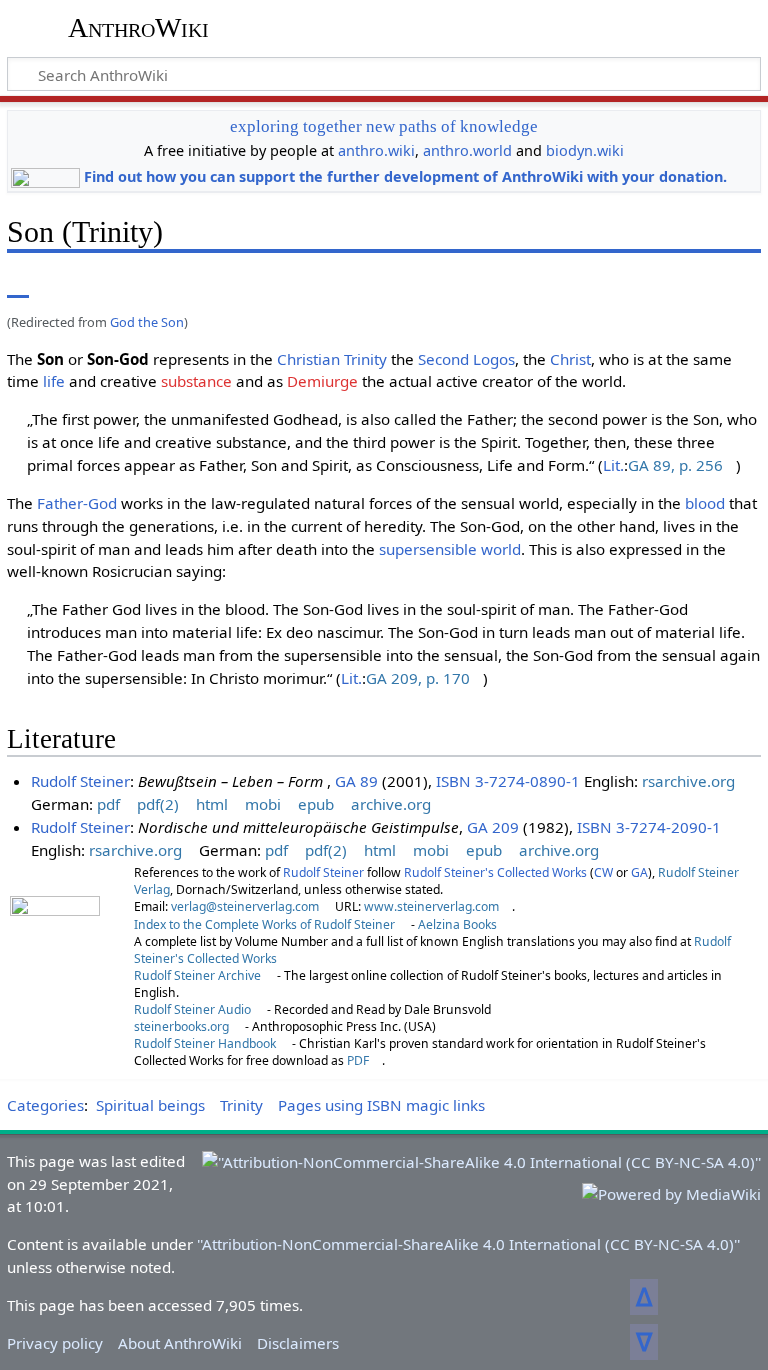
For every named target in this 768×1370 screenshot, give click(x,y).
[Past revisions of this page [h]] (646, 283)
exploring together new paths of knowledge (384, 126)
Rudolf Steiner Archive (197, 975)
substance (196, 381)
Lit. (613, 465)
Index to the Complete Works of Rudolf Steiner (264, 924)
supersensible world (450, 549)
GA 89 (356, 781)
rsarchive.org (688, 781)
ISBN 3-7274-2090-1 (649, 827)
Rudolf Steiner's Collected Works (495, 872)
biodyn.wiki (585, 150)
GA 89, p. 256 (675, 465)
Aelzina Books (457, 924)
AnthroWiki (138, 27)
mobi (263, 804)
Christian (308, 359)
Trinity (365, 359)
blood (705, 503)
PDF (358, 1060)
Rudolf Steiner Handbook (205, 1043)
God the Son (147, 322)
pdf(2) (158, 804)
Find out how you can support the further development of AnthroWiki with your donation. (405, 176)
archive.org (391, 804)
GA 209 (493, 827)
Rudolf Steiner (80, 781)
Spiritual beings (150, 1105)
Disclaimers (298, 1343)
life (54, 381)
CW (603, 872)
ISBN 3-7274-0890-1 (508, 781)
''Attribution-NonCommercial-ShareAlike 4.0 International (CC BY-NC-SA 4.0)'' (468, 1244)
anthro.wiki (376, 150)
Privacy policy (55, 1343)
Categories (45, 1105)
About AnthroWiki (180, 1343)
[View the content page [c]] (18, 283)
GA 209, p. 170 (418, 678)
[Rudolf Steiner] (55, 953)
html (212, 804)
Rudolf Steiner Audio (192, 1009)
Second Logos (466, 359)
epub (316, 804)
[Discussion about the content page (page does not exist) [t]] (63, 283)
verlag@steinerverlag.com (245, 906)
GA (639, 872)
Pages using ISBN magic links (381, 1105)
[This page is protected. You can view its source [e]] (609, 283)
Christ (570, 359)
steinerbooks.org (181, 1026)
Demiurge (322, 381)
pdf (108, 804)
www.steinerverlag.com (431, 906)
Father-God (77, 503)
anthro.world (467, 150)
